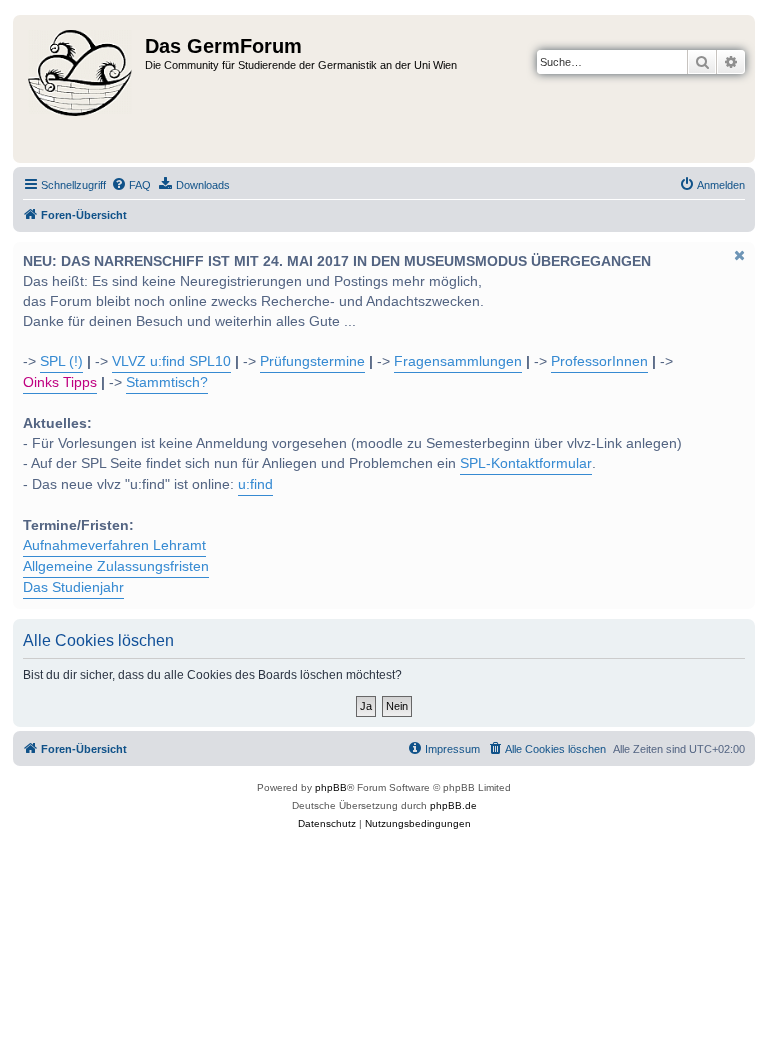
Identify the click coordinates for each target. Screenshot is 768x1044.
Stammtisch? (167, 382)
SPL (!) (61, 361)
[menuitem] (131, 185)
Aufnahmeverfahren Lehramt (114, 545)
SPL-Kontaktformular (526, 463)
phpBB (331, 787)
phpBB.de (453, 805)
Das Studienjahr (73, 587)
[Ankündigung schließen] (738, 255)
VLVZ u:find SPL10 (171, 361)
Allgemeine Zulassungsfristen (116, 566)
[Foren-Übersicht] (81, 89)
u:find (255, 484)
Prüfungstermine (312, 361)
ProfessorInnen (599, 361)
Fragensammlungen (458, 361)
